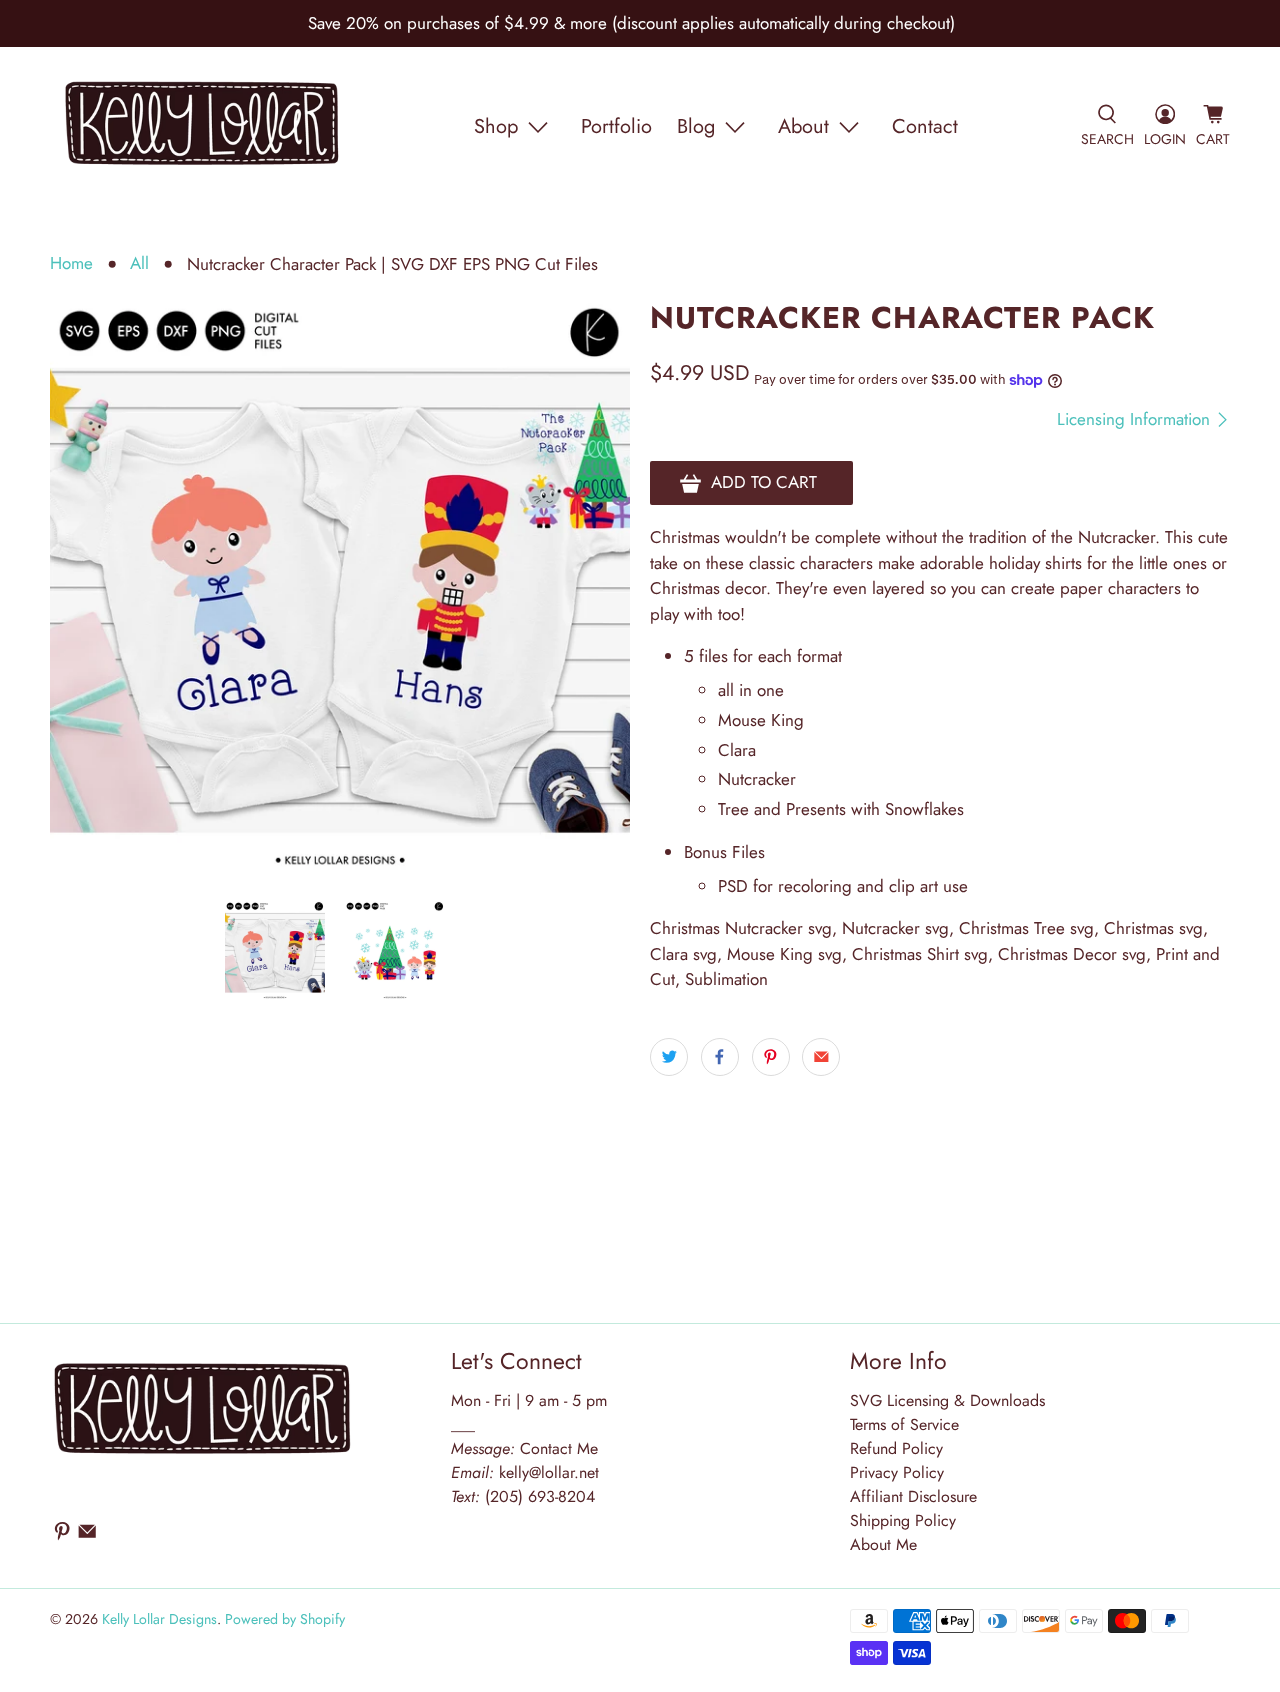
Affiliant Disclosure (913, 1496)
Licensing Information (1136, 419)
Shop (496, 126)
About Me (883, 1544)
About (803, 126)
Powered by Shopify (285, 1619)
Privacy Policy (897, 1472)
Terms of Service (904, 1424)
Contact (925, 126)
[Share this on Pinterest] (771, 1057)
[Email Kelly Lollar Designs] (87, 1535)
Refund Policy (896, 1448)
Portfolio (616, 126)
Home (71, 263)
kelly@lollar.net (549, 1472)
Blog (696, 126)
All (139, 263)
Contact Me (524, 1448)
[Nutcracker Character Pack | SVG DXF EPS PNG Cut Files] (340, 591)
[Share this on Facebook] (720, 1057)
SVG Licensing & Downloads (947, 1400)
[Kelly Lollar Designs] (203, 127)
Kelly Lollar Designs (159, 1619)
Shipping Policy (903, 1520)
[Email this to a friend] (821, 1057)
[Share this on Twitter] (669, 1057)
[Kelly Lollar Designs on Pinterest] (62, 1535)
